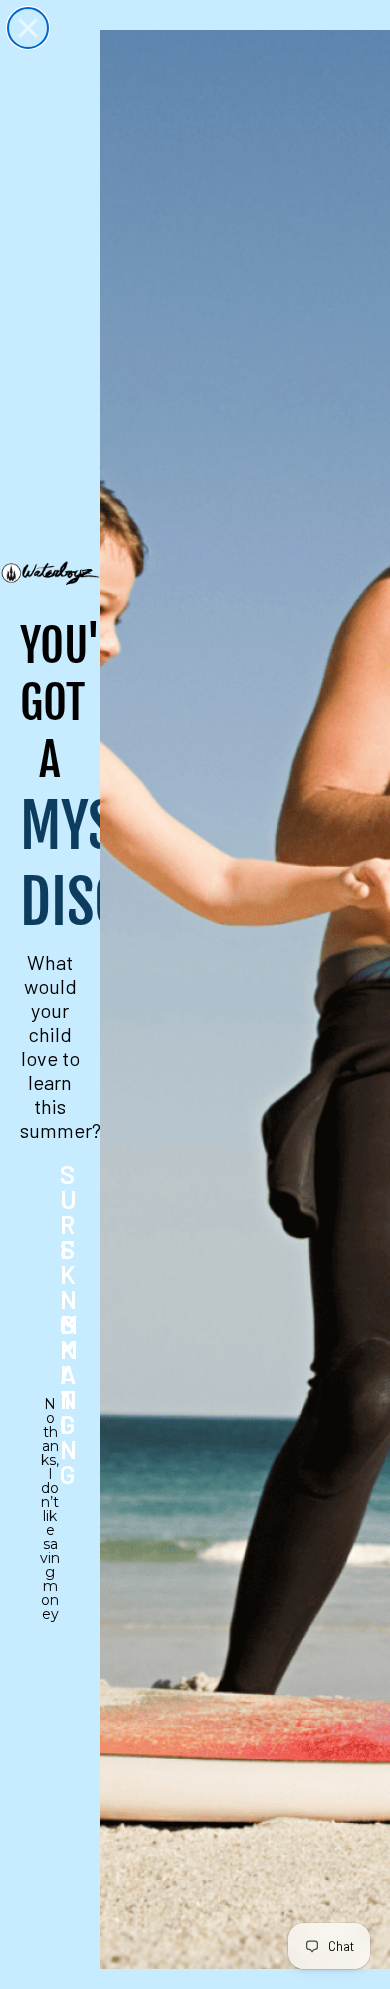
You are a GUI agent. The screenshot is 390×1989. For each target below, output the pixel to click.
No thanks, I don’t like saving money (50, 1417)
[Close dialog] (28, 28)
